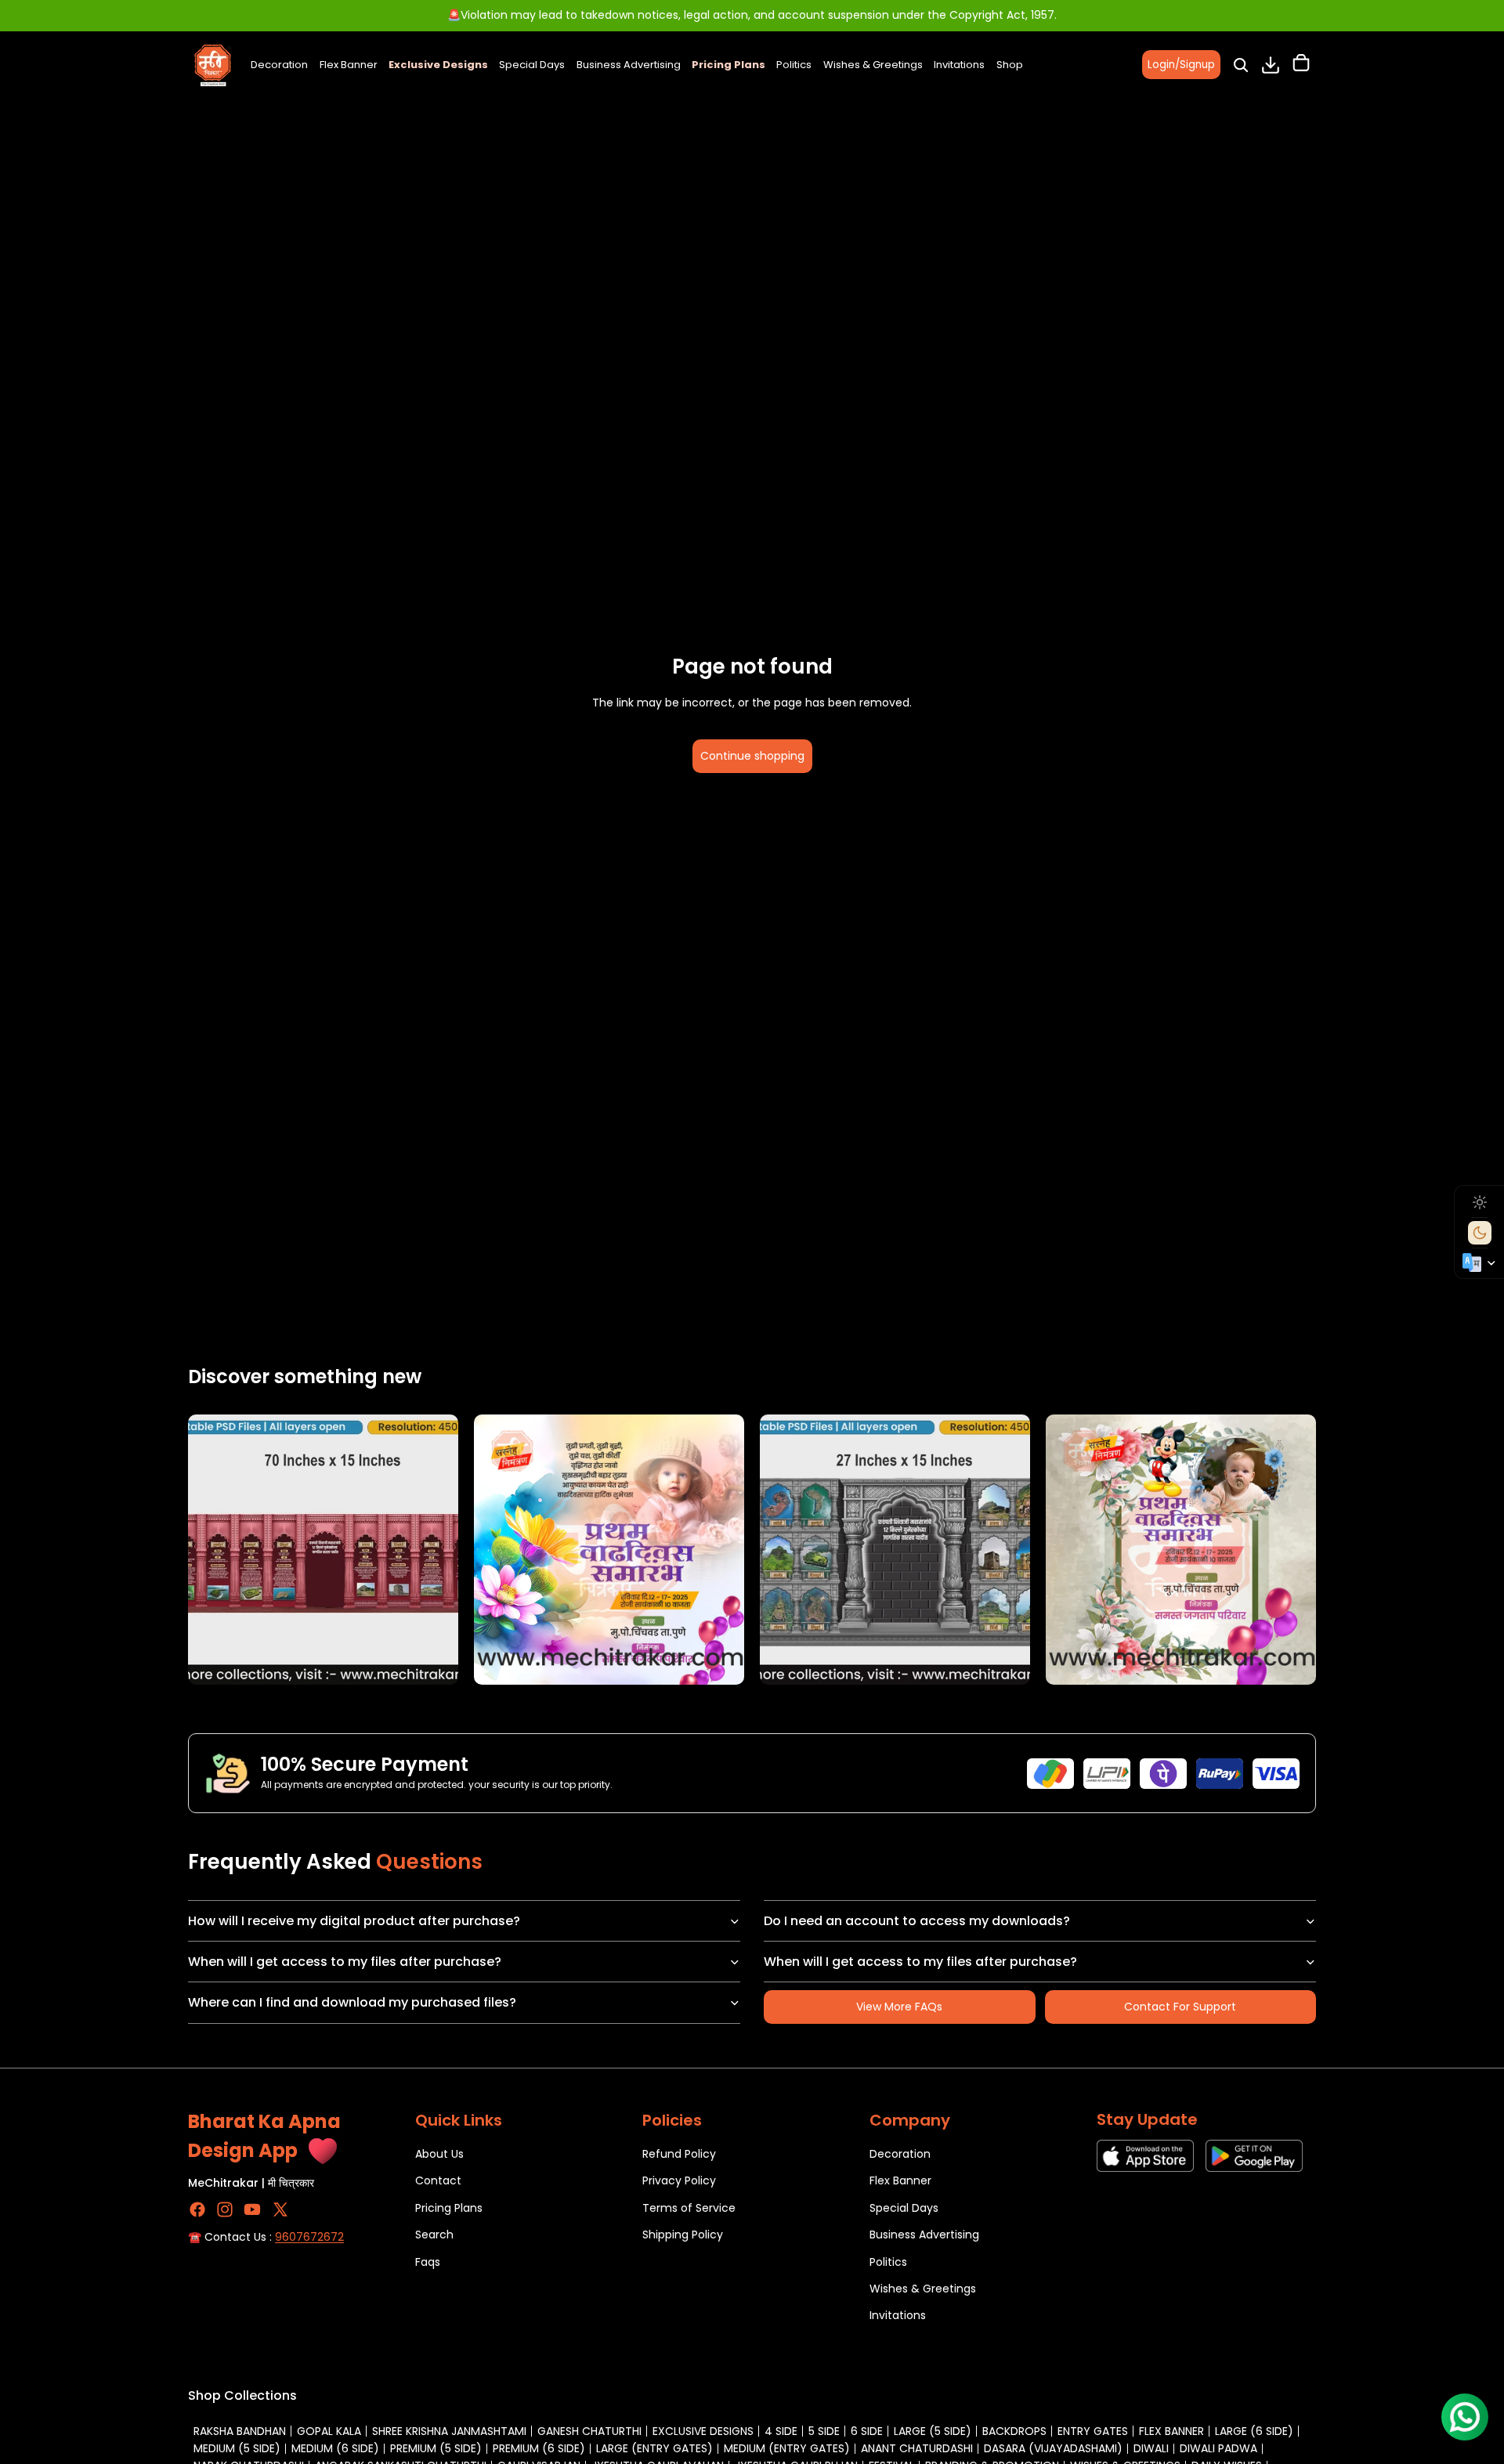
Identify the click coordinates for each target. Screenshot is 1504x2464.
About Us (439, 2154)
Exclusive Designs (703, 2431)
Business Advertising (924, 2235)
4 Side (781, 2431)
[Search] (1241, 65)
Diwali (1151, 2448)
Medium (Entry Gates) (787, 2448)
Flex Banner (900, 2180)
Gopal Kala (329, 2431)
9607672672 (309, 2237)
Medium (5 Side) (237, 2448)
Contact (438, 2180)
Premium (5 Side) (436, 2448)
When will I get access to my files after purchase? (345, 1962)
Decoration (900, 2154)
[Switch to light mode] (1480, 1202)
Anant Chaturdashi (917, 2448)
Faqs (428, 2261)
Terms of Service (689, 2208)
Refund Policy (679, 2154)
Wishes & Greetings (923, 2289)
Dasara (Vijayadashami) (1053, 2448)
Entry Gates (1093, 2431)
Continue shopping (752, 756)
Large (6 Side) (1254, 2431)
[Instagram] (225, 2209)
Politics (888, 2261)
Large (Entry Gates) (654, 2448)
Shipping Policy (683, 2235)
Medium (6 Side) (335, 2448)
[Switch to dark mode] (1480, 1233)
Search (434, 2235)
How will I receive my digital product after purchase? (354, 1921)
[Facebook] (197, 2209)
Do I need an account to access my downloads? (917, 1921)
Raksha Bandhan (240, 2431)
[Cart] (1301, 65)
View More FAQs (899, 2007)
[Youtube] (252, 2209)
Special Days (904, 2208)
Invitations (898, 2315)
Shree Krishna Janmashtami (449, 2431)
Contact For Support (1180, 2007)
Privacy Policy (679, 2180)
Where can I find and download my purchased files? (352, 2002)
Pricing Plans (449, 2208)
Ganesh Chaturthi (589, 2431)
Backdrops (1014, 2431)
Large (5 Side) (933, 2431)
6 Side (867, 2431)
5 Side (824, 2431)
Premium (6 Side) (539, 2448)
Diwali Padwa (1218, 2448)
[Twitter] (280, 2209)
